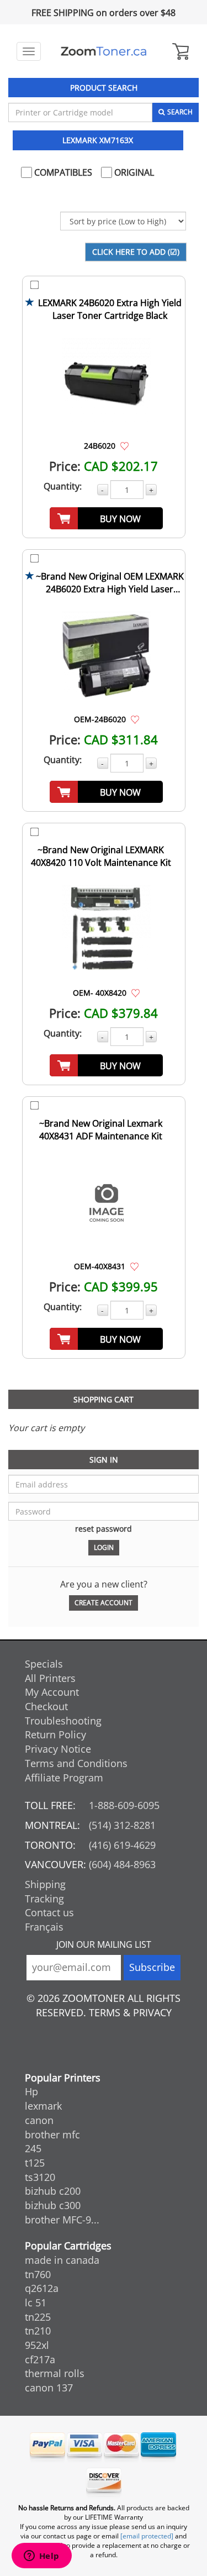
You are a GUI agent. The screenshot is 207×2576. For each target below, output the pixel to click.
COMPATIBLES (62, 172)
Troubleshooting (63, 1721)
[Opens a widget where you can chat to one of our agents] (41, 2557)
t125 (35, 2163)
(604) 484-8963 (122, 1864)
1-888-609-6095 (124, 1805)
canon (39, 2120)
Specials (44, 1664)
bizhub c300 (53, 2205)
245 (33, 2148)
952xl (37, 2345)
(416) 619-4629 (122, 1845)
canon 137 (49, 2388)
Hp (31, 2091)
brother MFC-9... (62, 2220)
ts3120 (40, 2177)
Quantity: (63, 486)
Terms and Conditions (76, 1763)
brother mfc (52, 2135)
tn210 (38, 2331)
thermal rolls (55, 2373)
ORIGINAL (133, 172)
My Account (52, 1692)
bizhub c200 (53, 2191)
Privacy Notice (58, 1749)
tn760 (38, 2274)
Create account (104, 1603)
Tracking (44, 1899)
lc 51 (36, 2302)
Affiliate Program (64, 1778)
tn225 (38, 2317)
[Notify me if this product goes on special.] (124, 445)
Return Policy (55, 1734)
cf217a (40, 2359)
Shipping (45, 1884)
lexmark (43, 2106)
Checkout (46, 1706)
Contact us (49, 1912)
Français (44, 1927)
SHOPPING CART (104, 1399)
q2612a (42, 2288)
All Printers (50, 1678)
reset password (104, 1529)
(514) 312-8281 (122, 1825)
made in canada (62, 2260)
